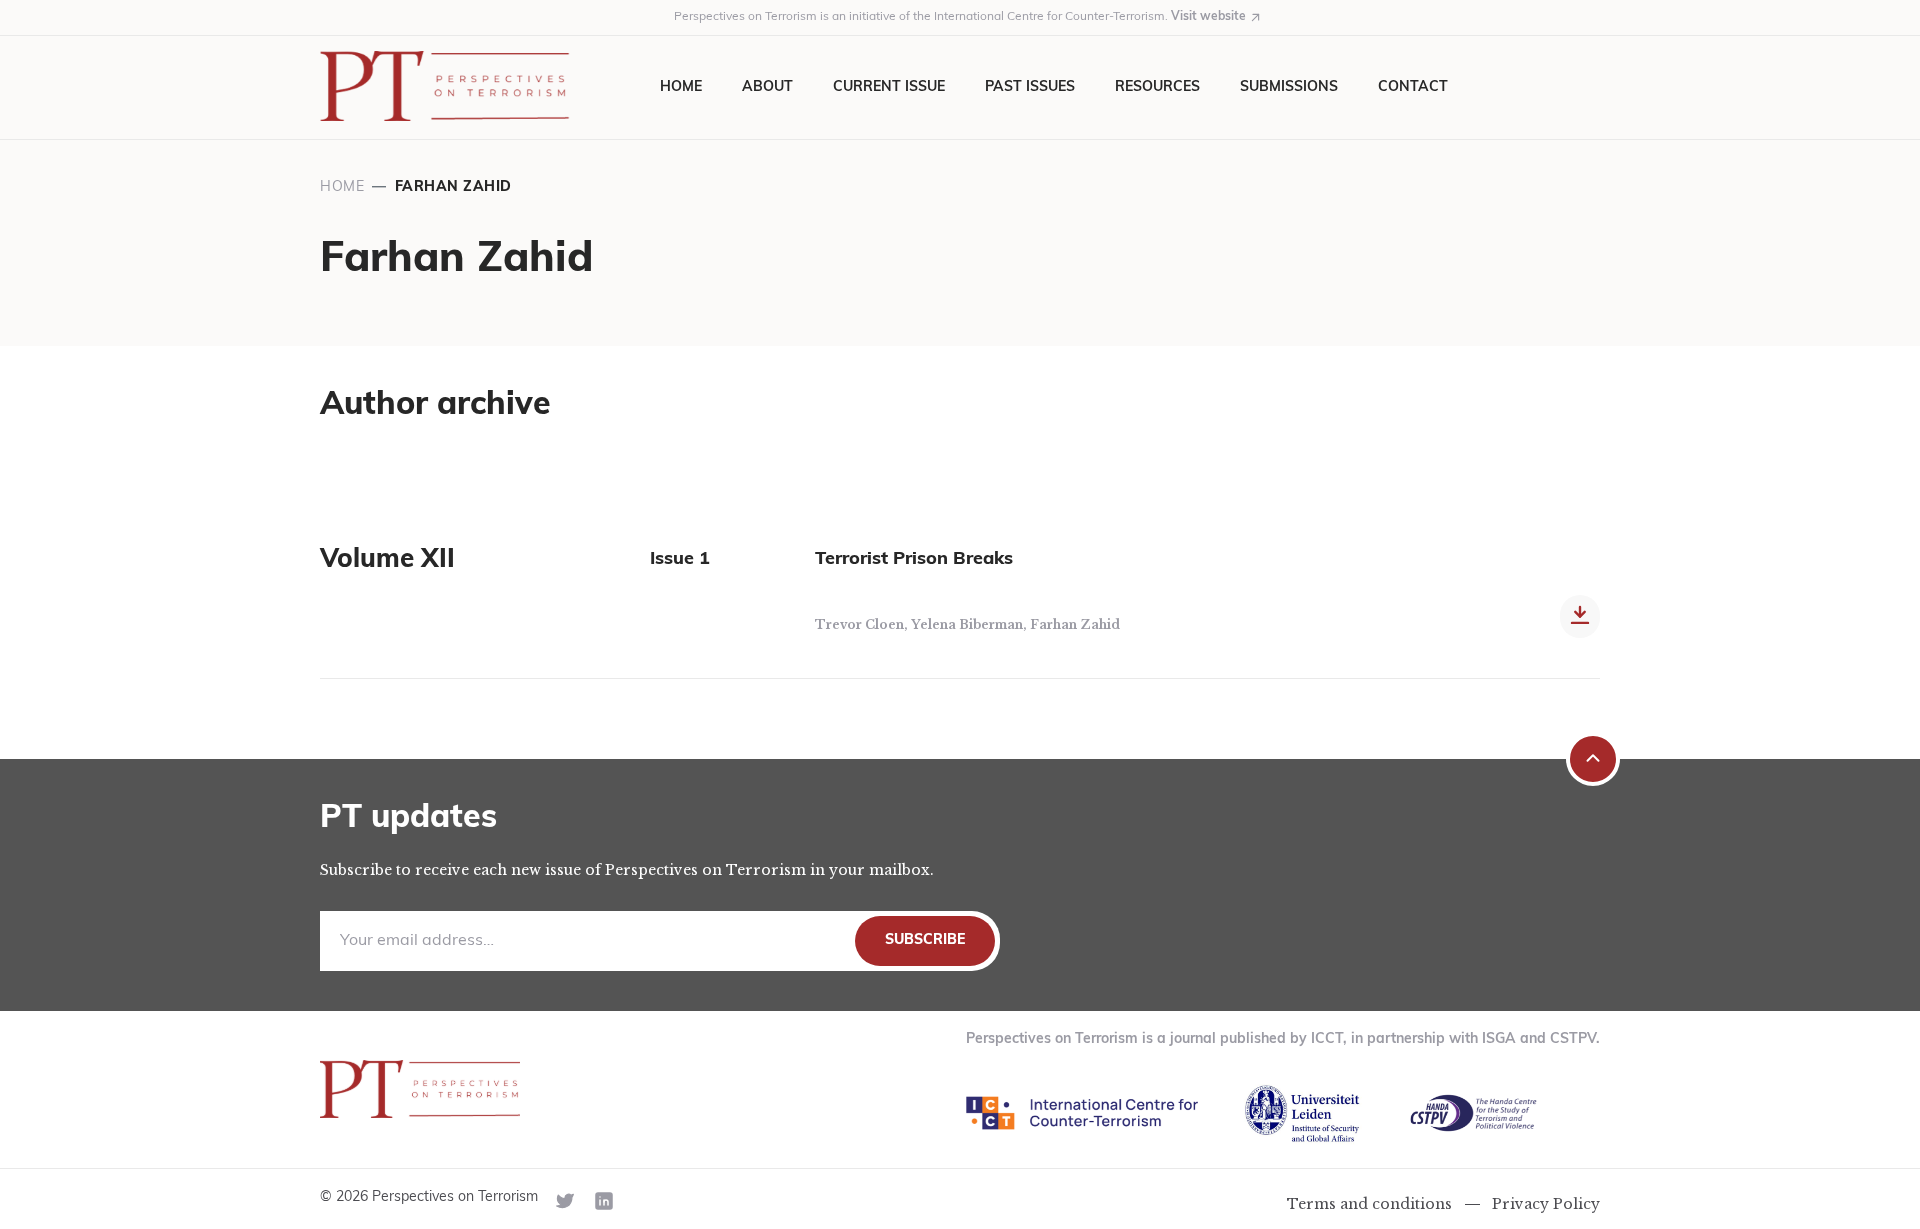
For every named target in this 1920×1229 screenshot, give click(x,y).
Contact (1413, 87)
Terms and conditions (1369, 1204)
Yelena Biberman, (970, 624)
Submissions (1289, 87)
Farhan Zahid (1075, 624)
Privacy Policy (1546, 1204)
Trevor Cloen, (863, 624)
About (767, 87)
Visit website (1208, 17)
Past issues (1030, 87)
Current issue (889, 87)
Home (681, 87)
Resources (1157, 87)
